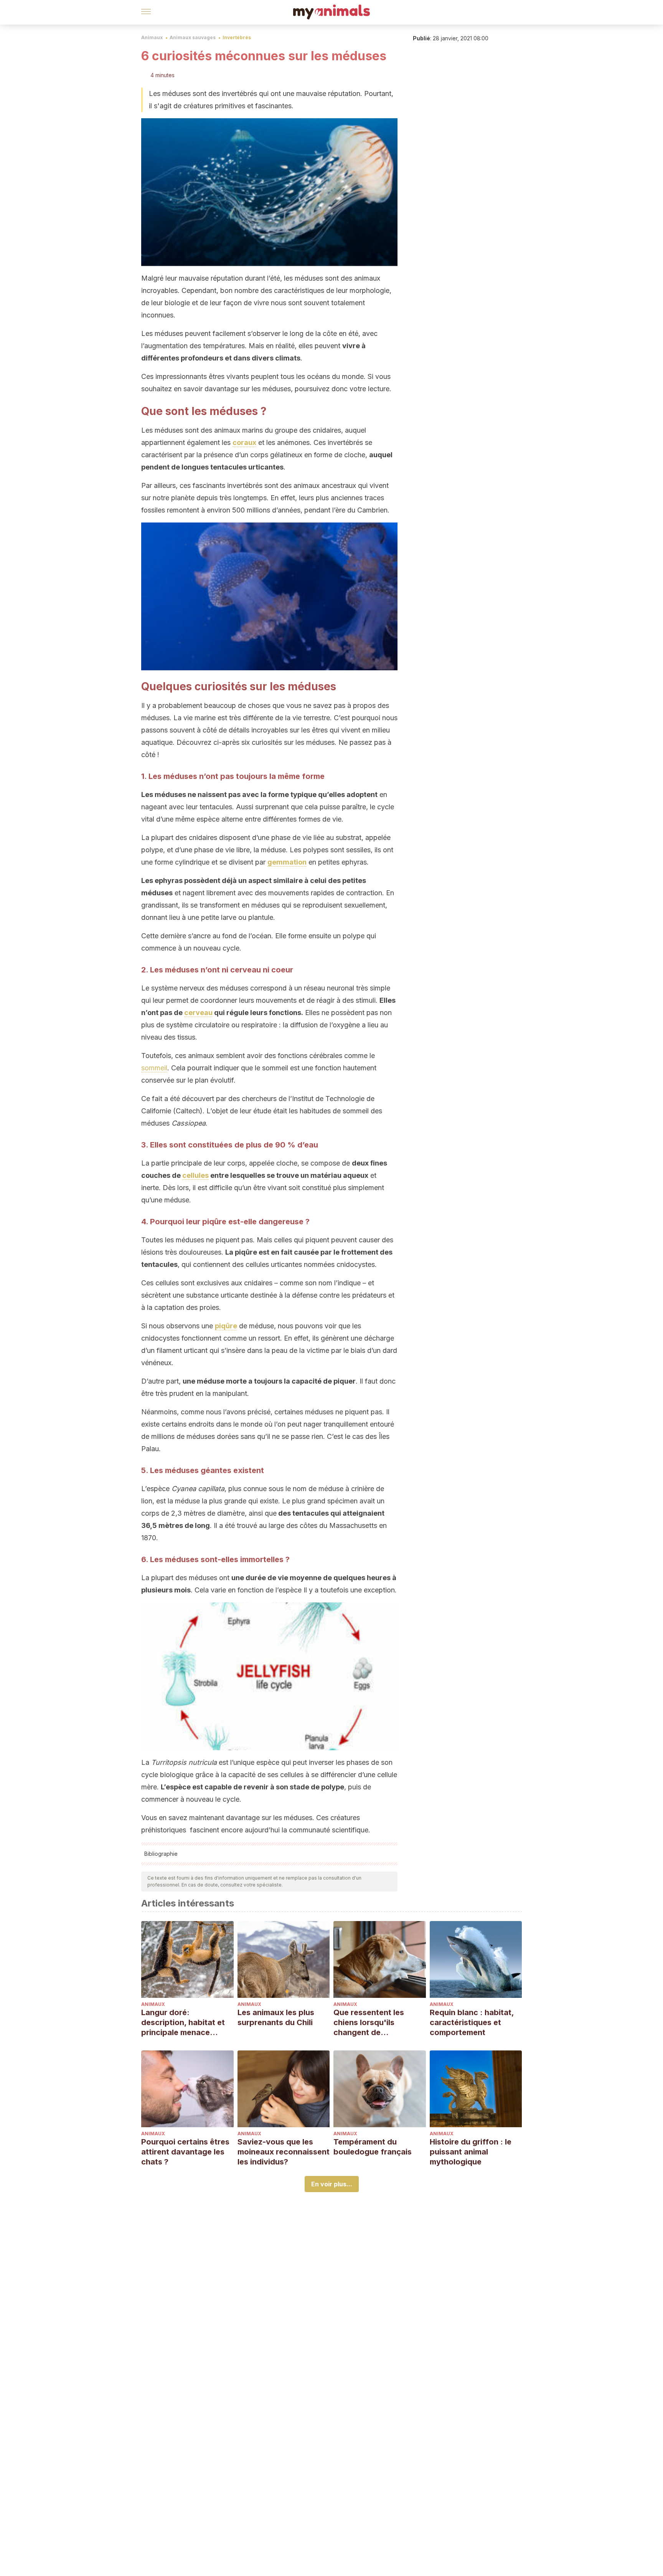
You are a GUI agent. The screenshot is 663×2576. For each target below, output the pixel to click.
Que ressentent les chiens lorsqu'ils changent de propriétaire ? (369, 2023)
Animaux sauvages (193, 37)
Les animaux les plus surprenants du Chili (276, 2017)
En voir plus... (332, 2184)
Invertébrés (237, 37)
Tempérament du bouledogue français (373, 2147)
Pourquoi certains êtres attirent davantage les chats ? (185, 2152)
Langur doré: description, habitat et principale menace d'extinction (183, 2023)
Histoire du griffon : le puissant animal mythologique (471, 2152)
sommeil (154, 1068)
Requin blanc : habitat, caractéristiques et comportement (472, 2022)
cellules (195, 1175)
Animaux (152, 37)
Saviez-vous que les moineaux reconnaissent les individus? (284, 2152)
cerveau (198, 1013)
